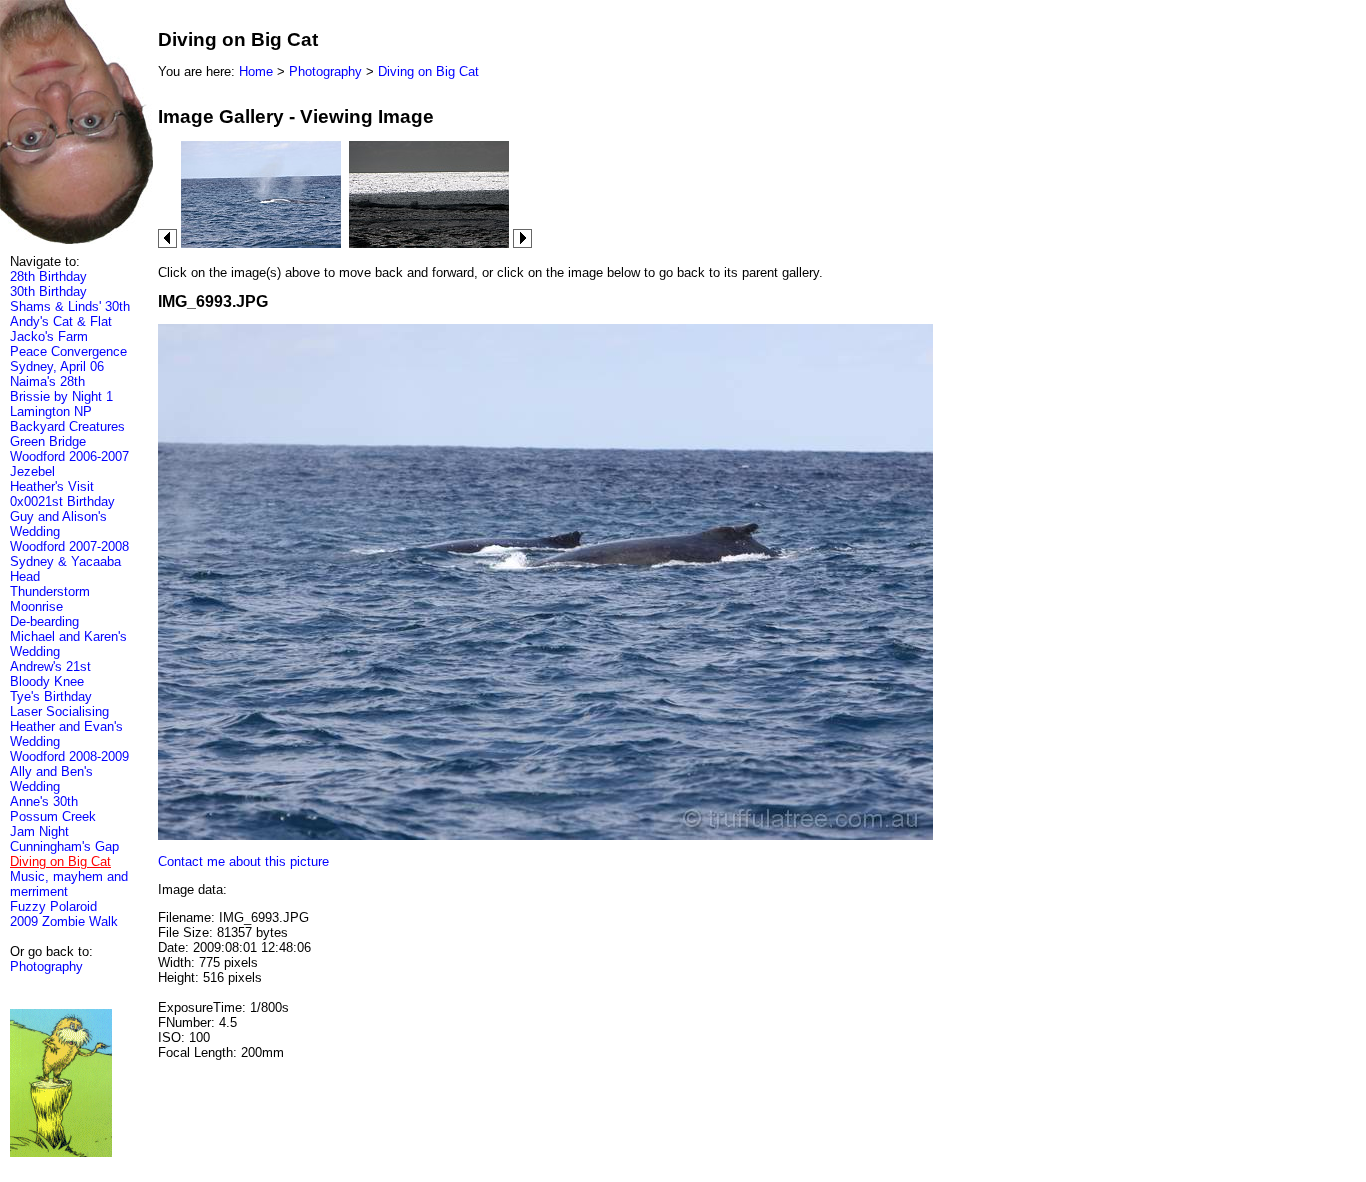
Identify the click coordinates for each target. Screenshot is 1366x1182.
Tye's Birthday (51, 696)
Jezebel (32, 471)
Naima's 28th (47, 381)
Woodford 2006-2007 (69, 456)
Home (256, 71)
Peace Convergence (68, 351)
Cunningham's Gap (64, 846)
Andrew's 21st (50, 666)
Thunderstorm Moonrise (50, 599)
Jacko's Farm (49, 336)
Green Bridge (48, 441)
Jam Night (39, 831)
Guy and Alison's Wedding (58, 524)
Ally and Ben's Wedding (51, 779)
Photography (46, 966)
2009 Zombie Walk (64, 921)
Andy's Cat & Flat (61, 321)
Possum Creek (53, 816)
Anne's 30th (44, 801)
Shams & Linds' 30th (70, 306)
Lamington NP (51, 411)
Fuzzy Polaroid (53, 906)
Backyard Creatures (67, 426)
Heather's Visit (52, 486)
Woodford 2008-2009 (69, 756)
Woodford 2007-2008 (69, 546)
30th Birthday (48, 291)
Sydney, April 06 (57, 366)
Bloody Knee (47, 681)
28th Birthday (48, 276)
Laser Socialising (59, 711)
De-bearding (44, 621)
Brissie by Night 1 (61, 396)
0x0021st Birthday (62, 501)
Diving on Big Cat (428, 71)
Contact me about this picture (243, 861)
